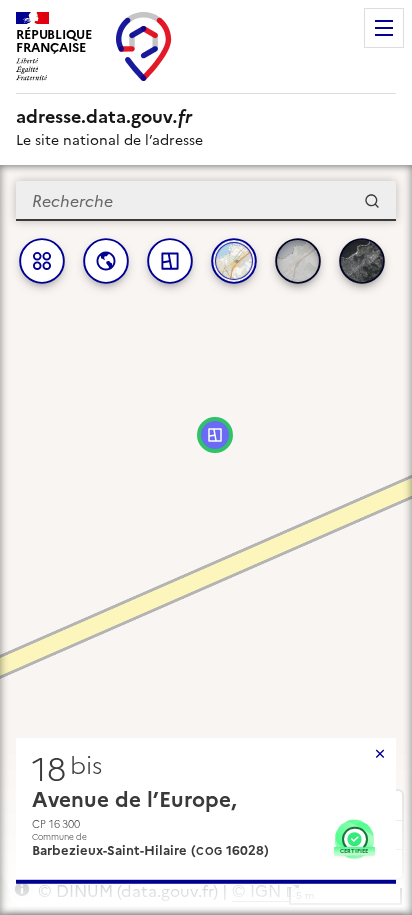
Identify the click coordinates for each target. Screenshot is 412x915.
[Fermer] (380, 754)
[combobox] (206, 201)
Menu (384, 28)
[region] (206, 540)
